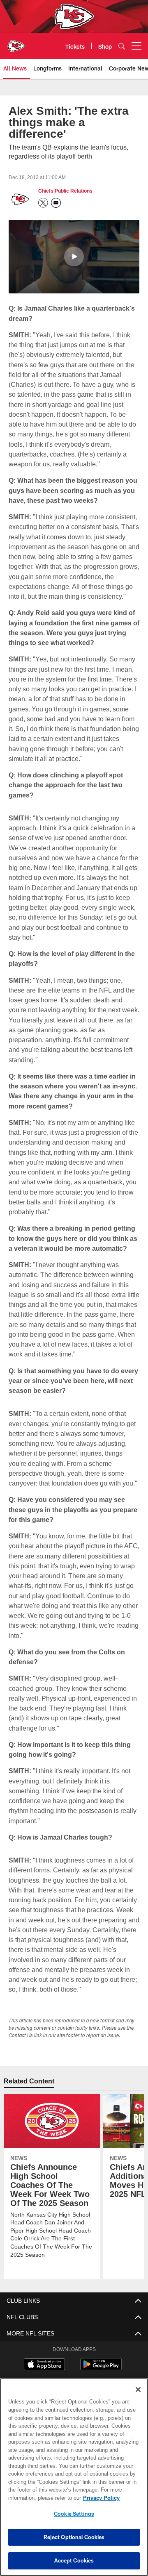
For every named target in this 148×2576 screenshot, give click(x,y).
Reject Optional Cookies (74, 2537)
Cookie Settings (74, 2514)
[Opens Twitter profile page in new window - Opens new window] (43, 203)
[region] (74, 2477)
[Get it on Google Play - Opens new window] (101, 2368)
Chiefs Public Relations (65, 191)
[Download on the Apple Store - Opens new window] (44, 2365)
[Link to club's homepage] (16, 43)
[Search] (122, 46)
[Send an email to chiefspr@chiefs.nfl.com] (56, 203)
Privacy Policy (36, 2498)
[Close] (138, 2390)
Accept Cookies (74, 2560)
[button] (74, 256)
